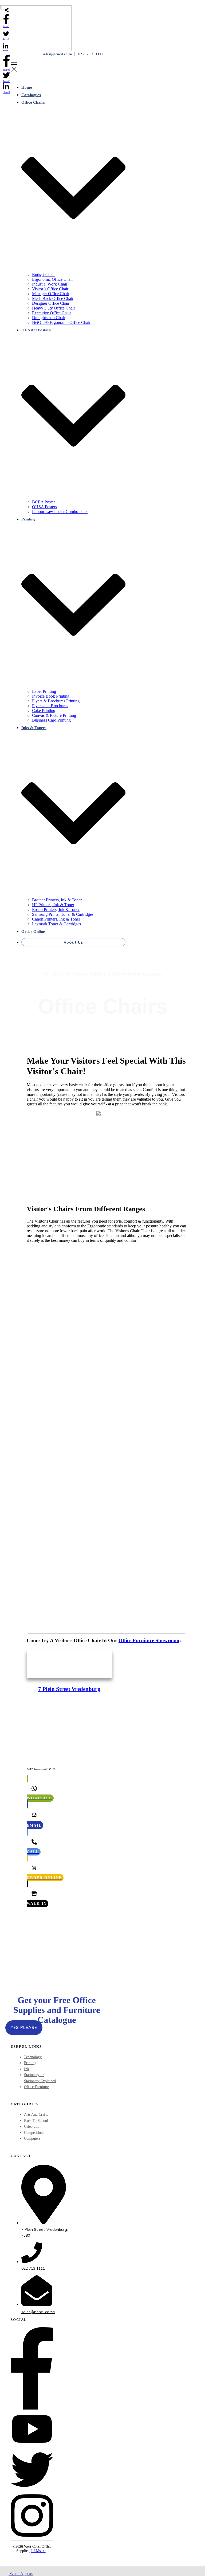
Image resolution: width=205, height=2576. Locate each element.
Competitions (34, 2133)
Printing (30, 2063)
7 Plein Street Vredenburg (69, 1689)
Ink (27, 2069)
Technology (33, 2057)
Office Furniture (36, 2087)
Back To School (36, 2121)
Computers (32, 2138)
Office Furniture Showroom (149, 1640)
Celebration (33, 2127)
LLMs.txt (38, 2551)
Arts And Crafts (36, 2115)
